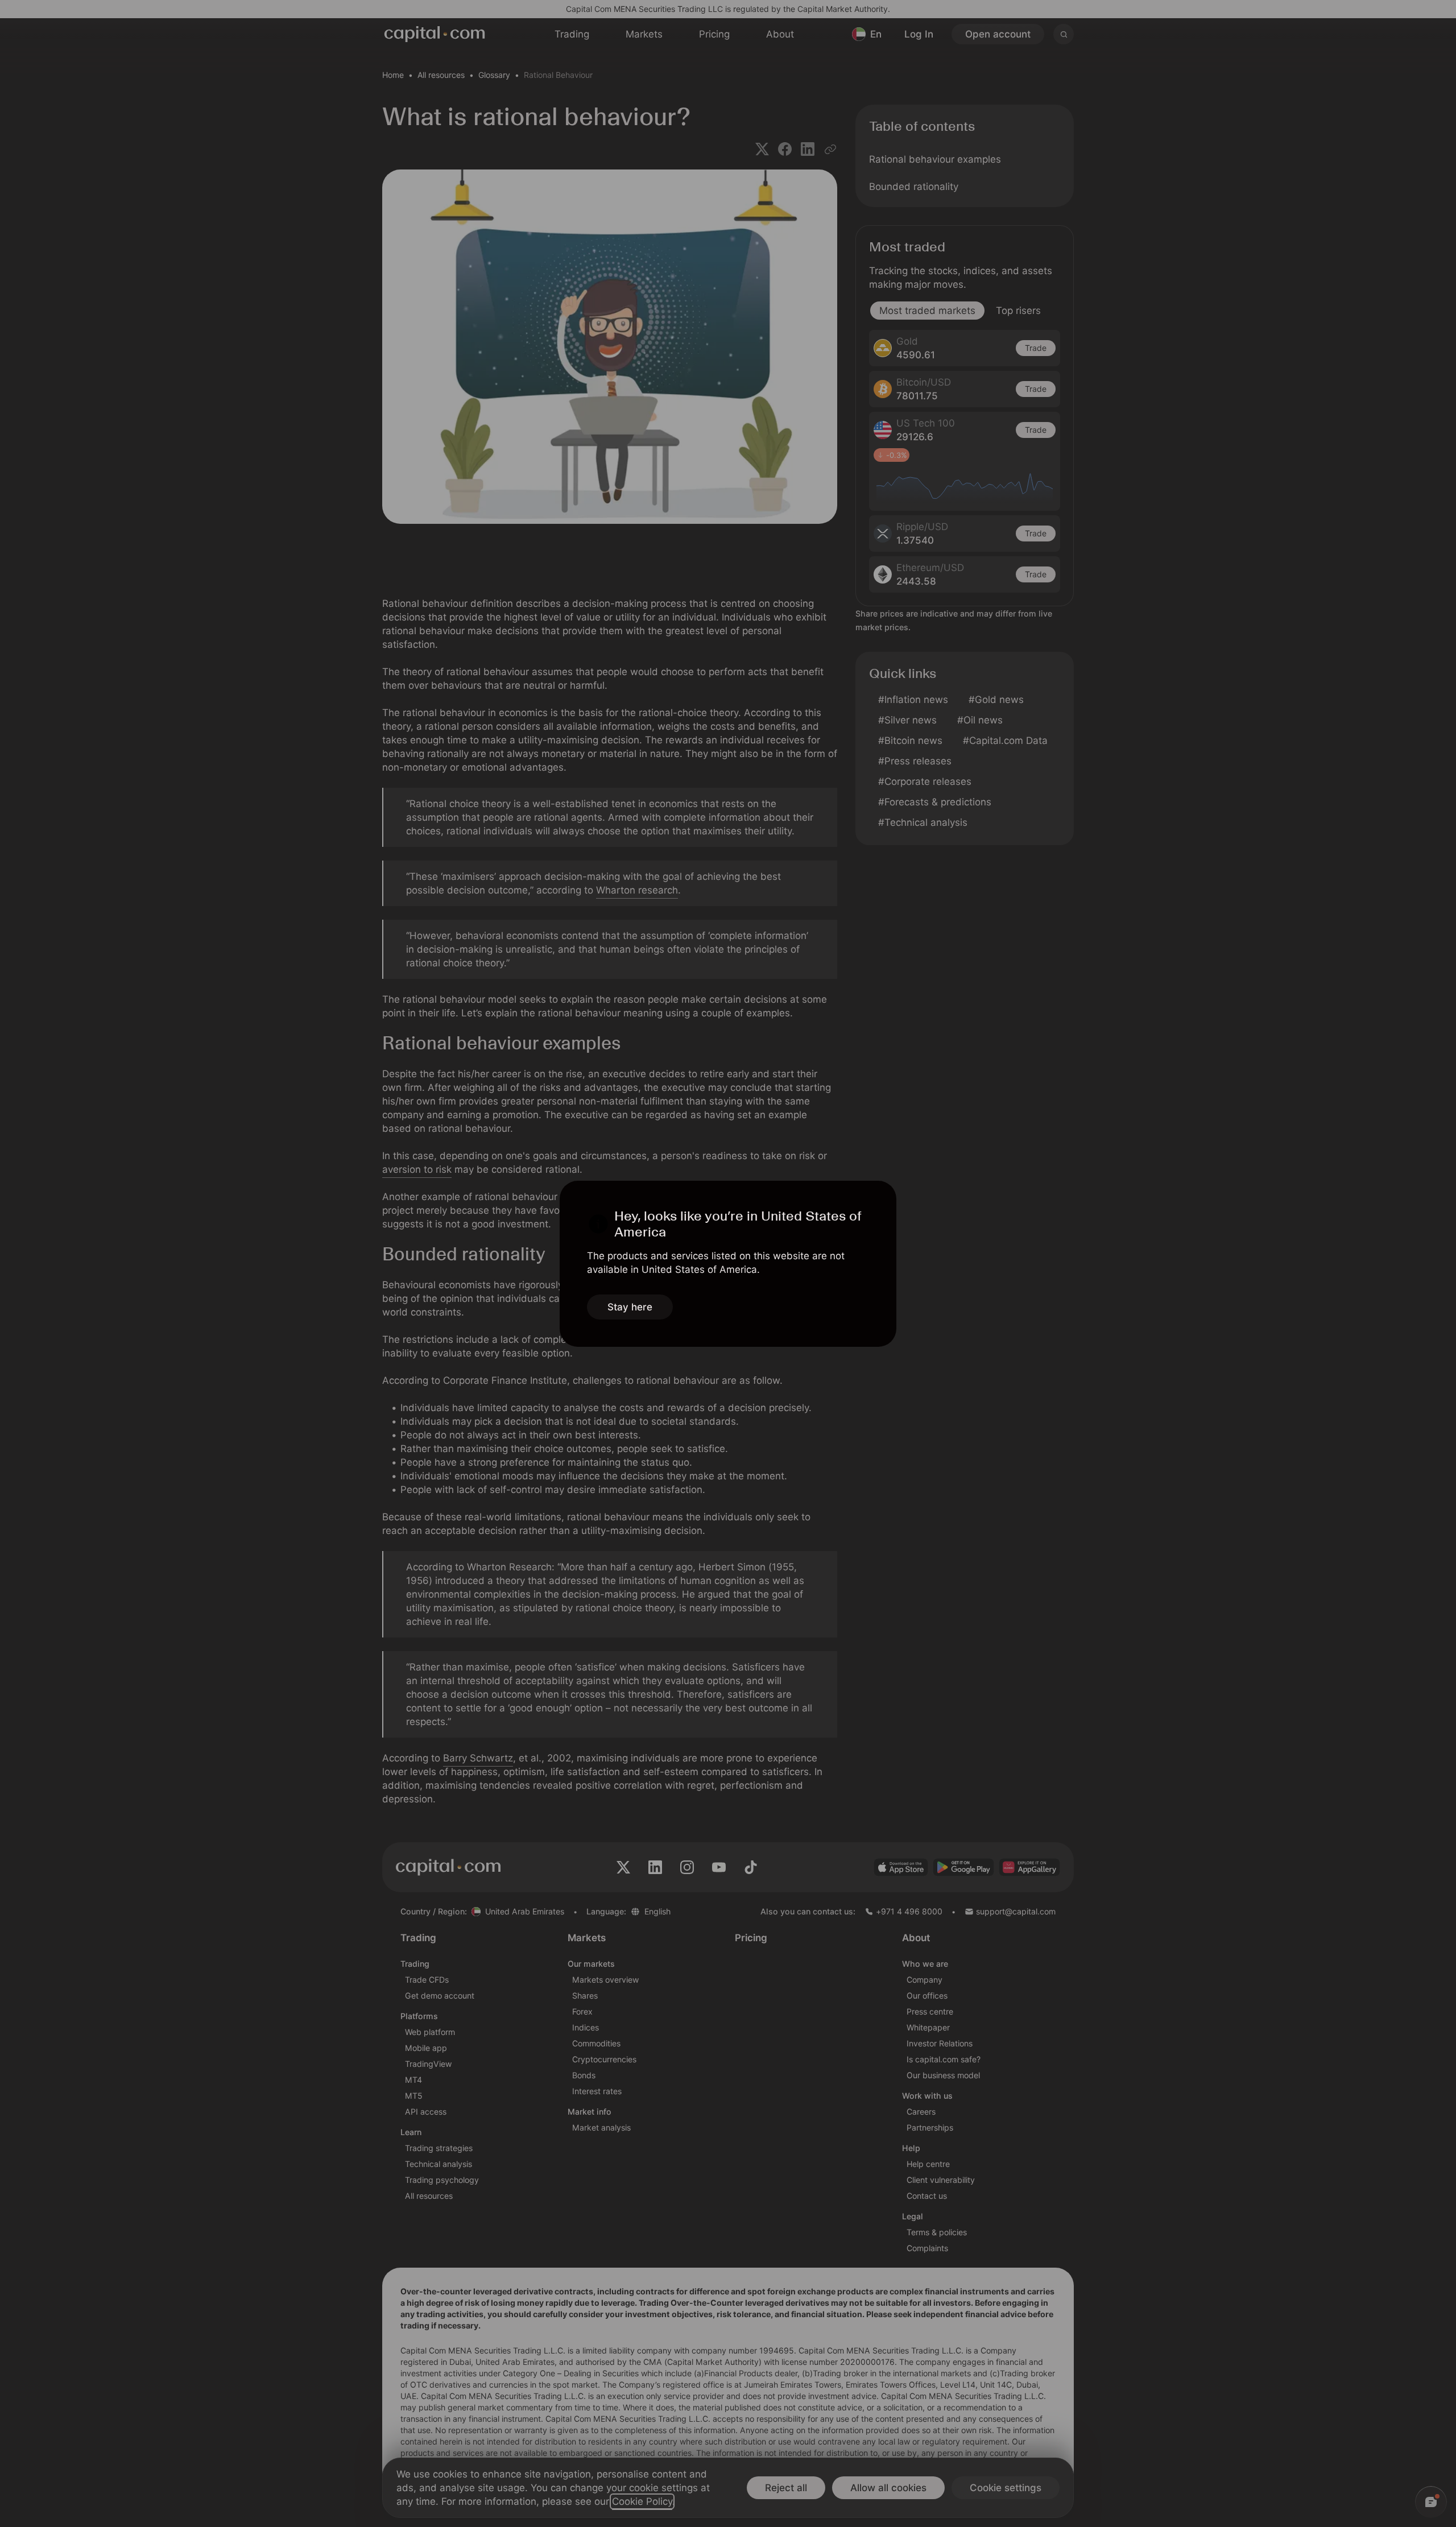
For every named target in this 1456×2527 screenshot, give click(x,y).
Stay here (630, 1307)
